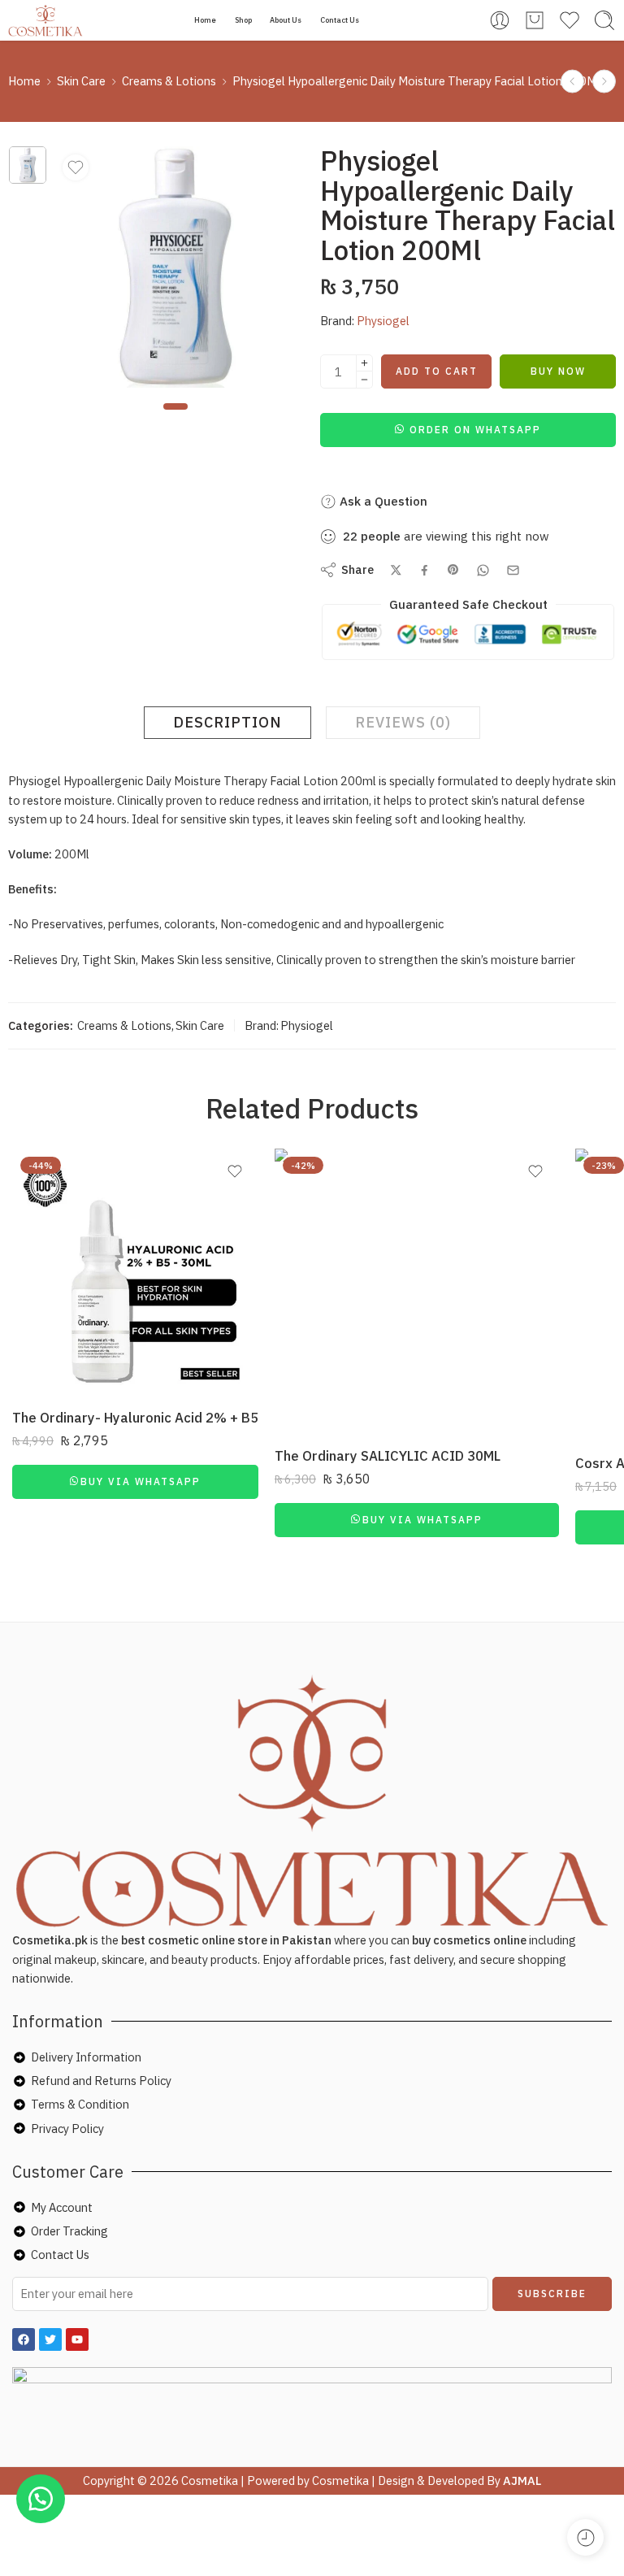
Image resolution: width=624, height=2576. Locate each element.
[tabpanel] (175, 271)
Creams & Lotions (169, 81)
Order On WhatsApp (475, 430)
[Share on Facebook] (425, 570)
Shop (243, 20)
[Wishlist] (76, 167)
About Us (286, 20)
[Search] (604, 20)
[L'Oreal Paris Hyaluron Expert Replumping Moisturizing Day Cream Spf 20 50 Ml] (604, 82)
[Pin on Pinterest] (453, 570)
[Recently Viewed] (585, 2537)
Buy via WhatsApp (141, 1481)
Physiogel (383, 321)
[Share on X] (396, 570)
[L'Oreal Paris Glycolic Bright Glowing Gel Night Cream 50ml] (572, 82)
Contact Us (340, 20)
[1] (28, 165)
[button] (468, 429)
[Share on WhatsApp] (483, 570)
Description (227, 722)
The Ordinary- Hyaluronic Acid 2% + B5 (135, 1418)
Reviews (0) (403, 722)
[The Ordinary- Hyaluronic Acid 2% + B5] (135, 1272)
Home (205, 20)
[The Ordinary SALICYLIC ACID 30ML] (417, 1291)
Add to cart (437, 371)
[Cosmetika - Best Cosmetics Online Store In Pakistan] (46, 20)
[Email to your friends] (513, 570)
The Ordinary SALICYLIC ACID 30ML (388, 1456)
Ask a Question (382, 501)
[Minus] (364, 380)
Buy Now (558, 371)
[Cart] (535, 20)
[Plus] (364, 363)
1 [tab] (175, 420)
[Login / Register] (500, 20)
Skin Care (81, 81)
